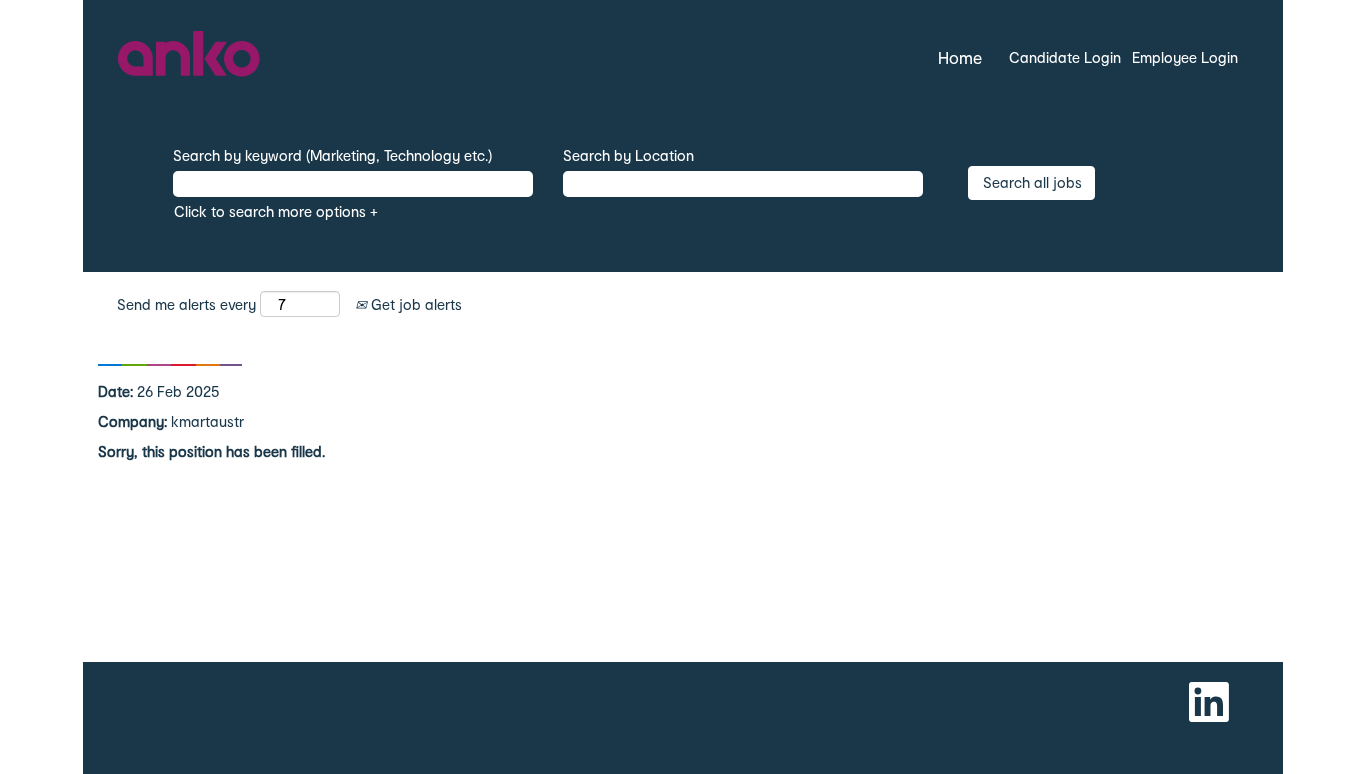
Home (960, 57)
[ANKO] (189, 58)
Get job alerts (414, 304)
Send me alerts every (186, 304)
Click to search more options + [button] (276, 211)
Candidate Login (1065, 57)
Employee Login (1185, 57)
